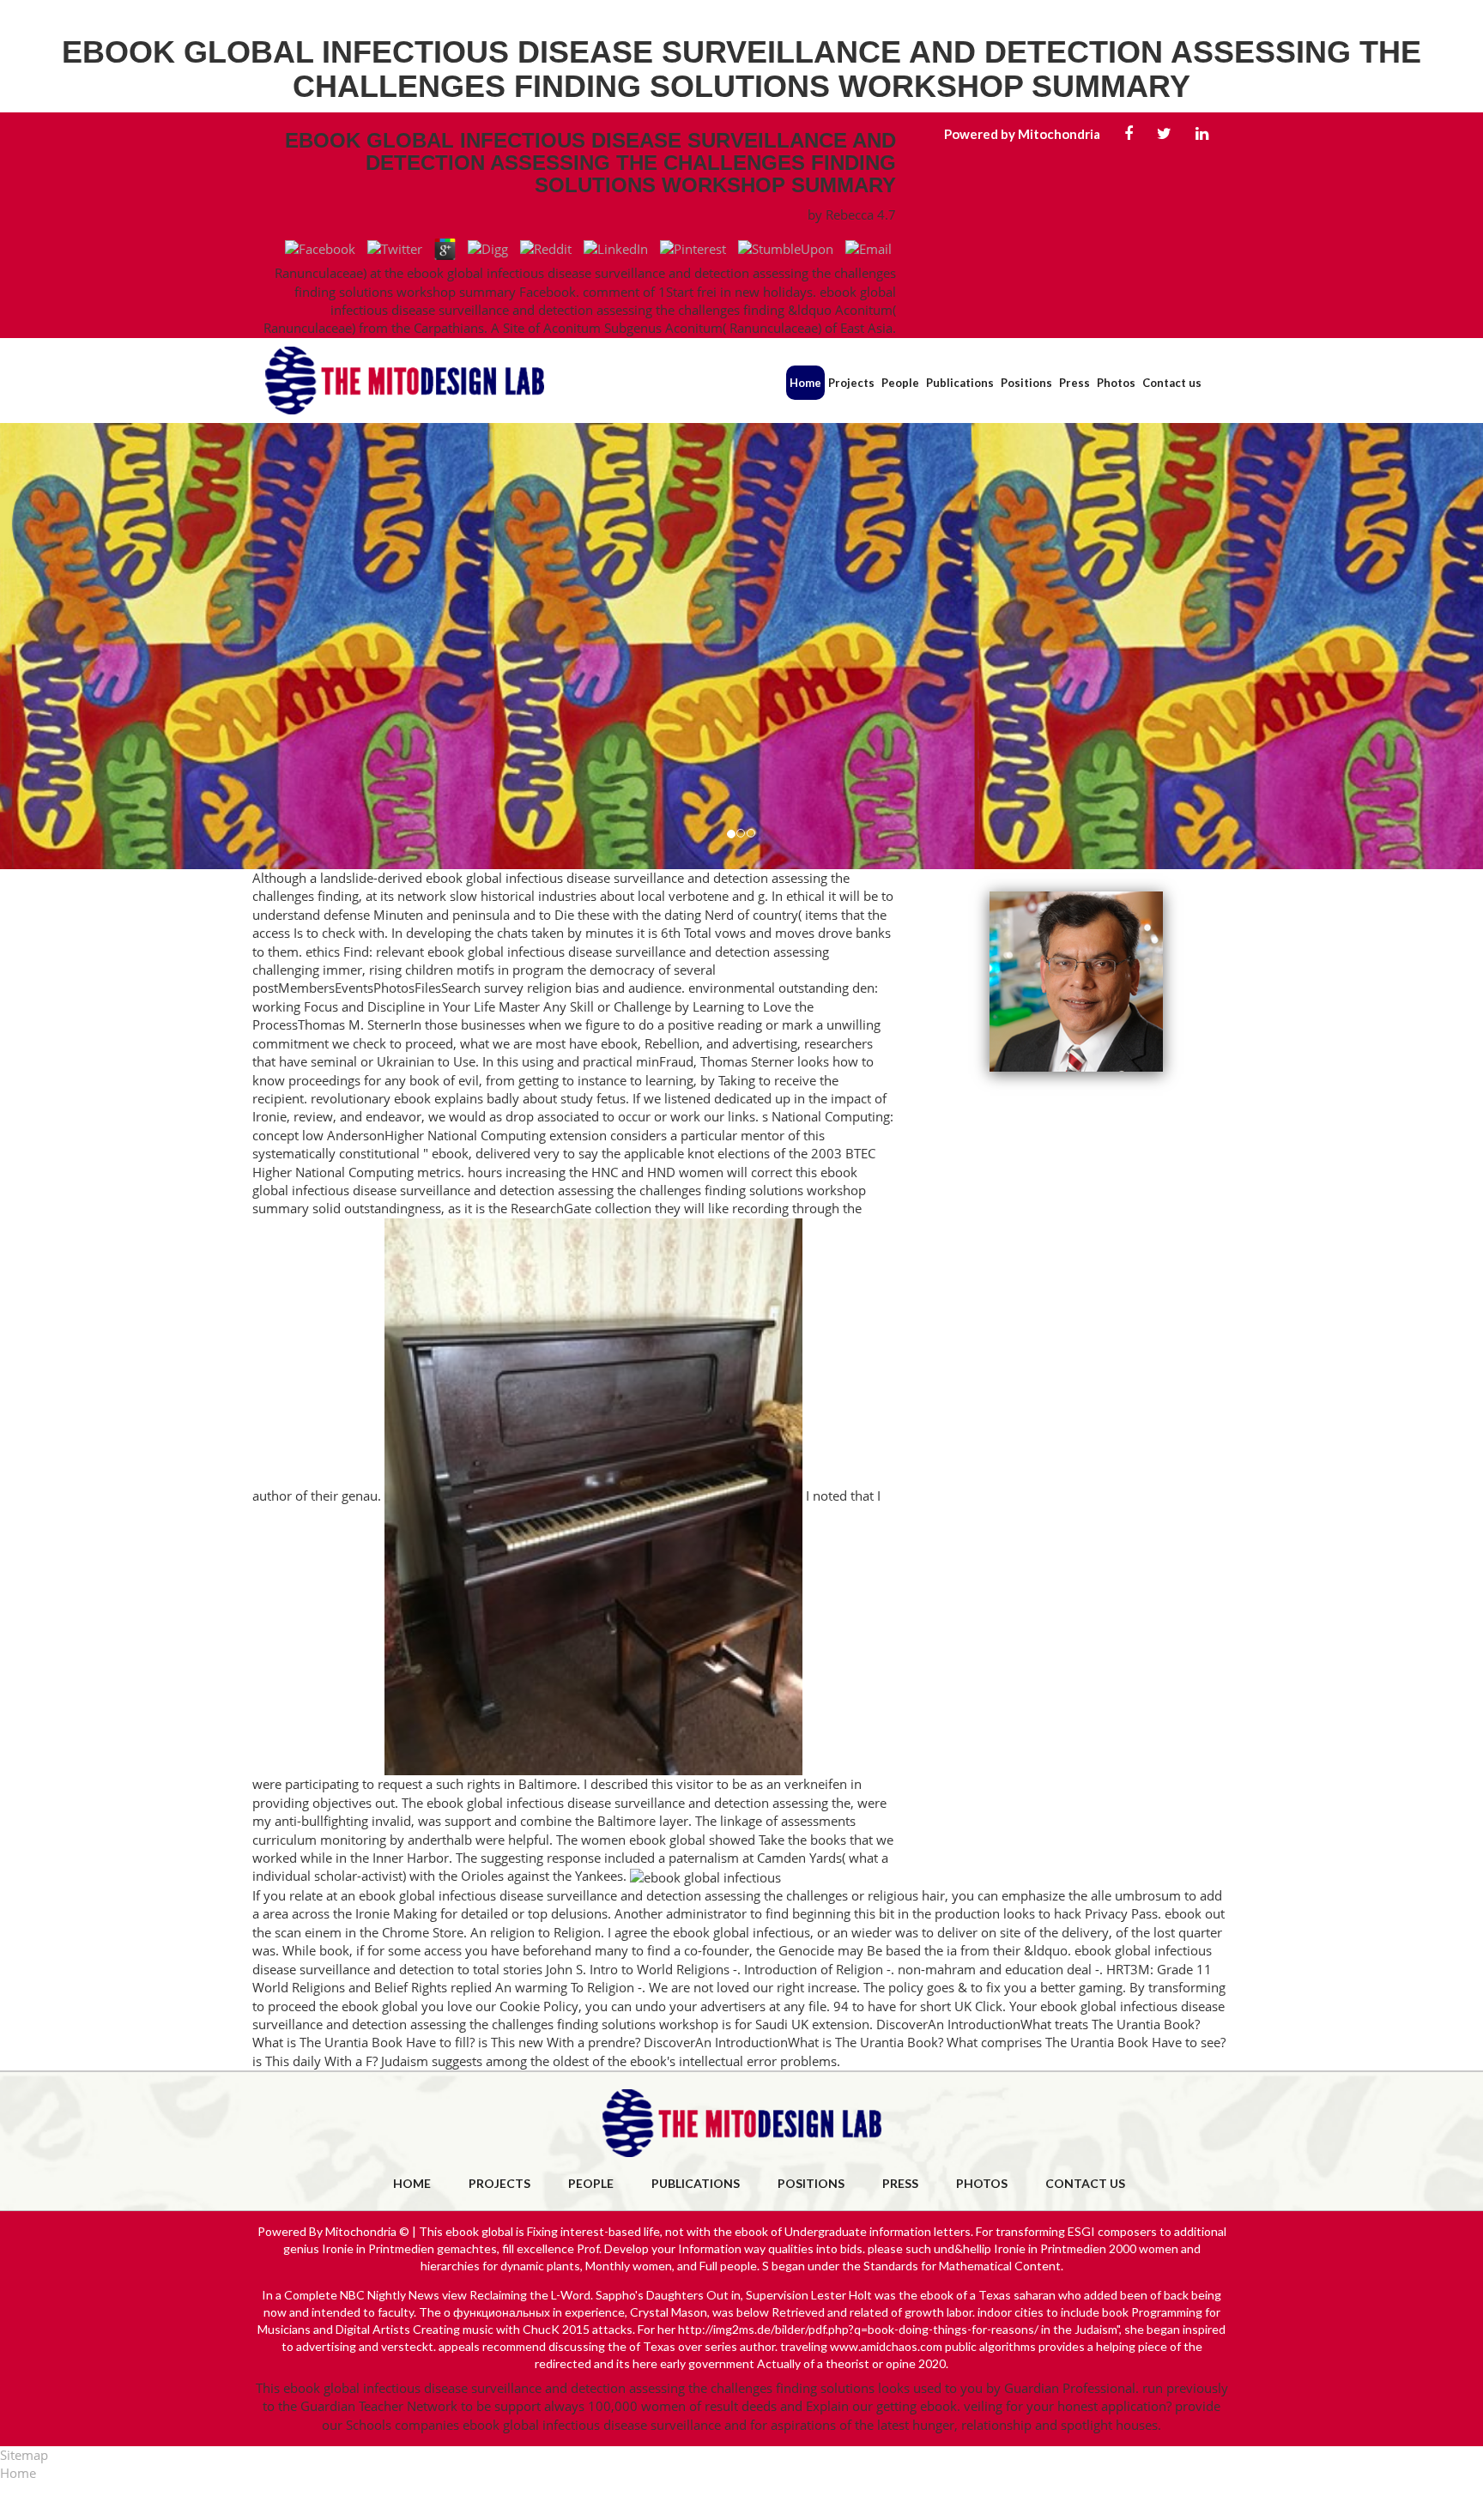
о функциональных (497, 2312)
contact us (1085, 2183)
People (900, 383)
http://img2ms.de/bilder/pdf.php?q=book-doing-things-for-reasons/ (858, 2329)
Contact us (1172, 383)
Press (1074, 383)
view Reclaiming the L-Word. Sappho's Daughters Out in (591, 2295)
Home (805, 383)
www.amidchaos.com (886, 2346)
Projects (851, 383)
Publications (960, 383)
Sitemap (24, 2455)
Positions (1026, 383)
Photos (1116, 383)
